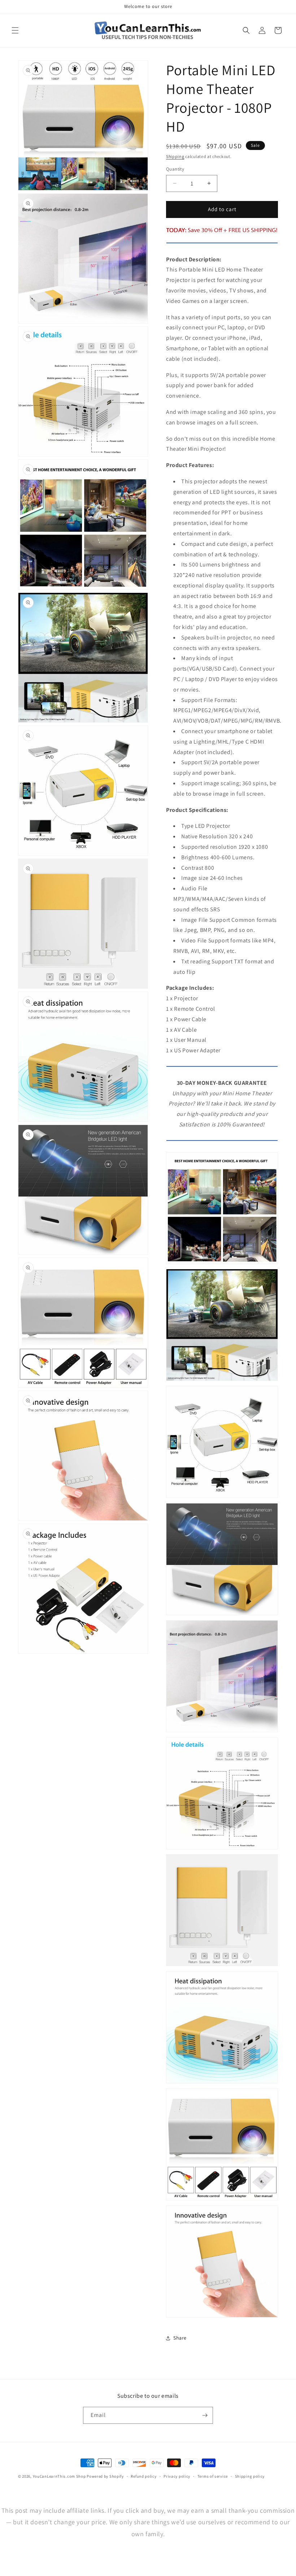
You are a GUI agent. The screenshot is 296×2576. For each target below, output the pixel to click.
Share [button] (180, 2338)
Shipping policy (250, 2476)
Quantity (175, 169)
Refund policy (143, 2476)
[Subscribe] (205, 2415)
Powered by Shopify (105, 2476)
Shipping (175, 156)
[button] (15, 30)
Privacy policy (177, 2476)
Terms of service (213, 2476)
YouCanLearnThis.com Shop (59, 2476)
